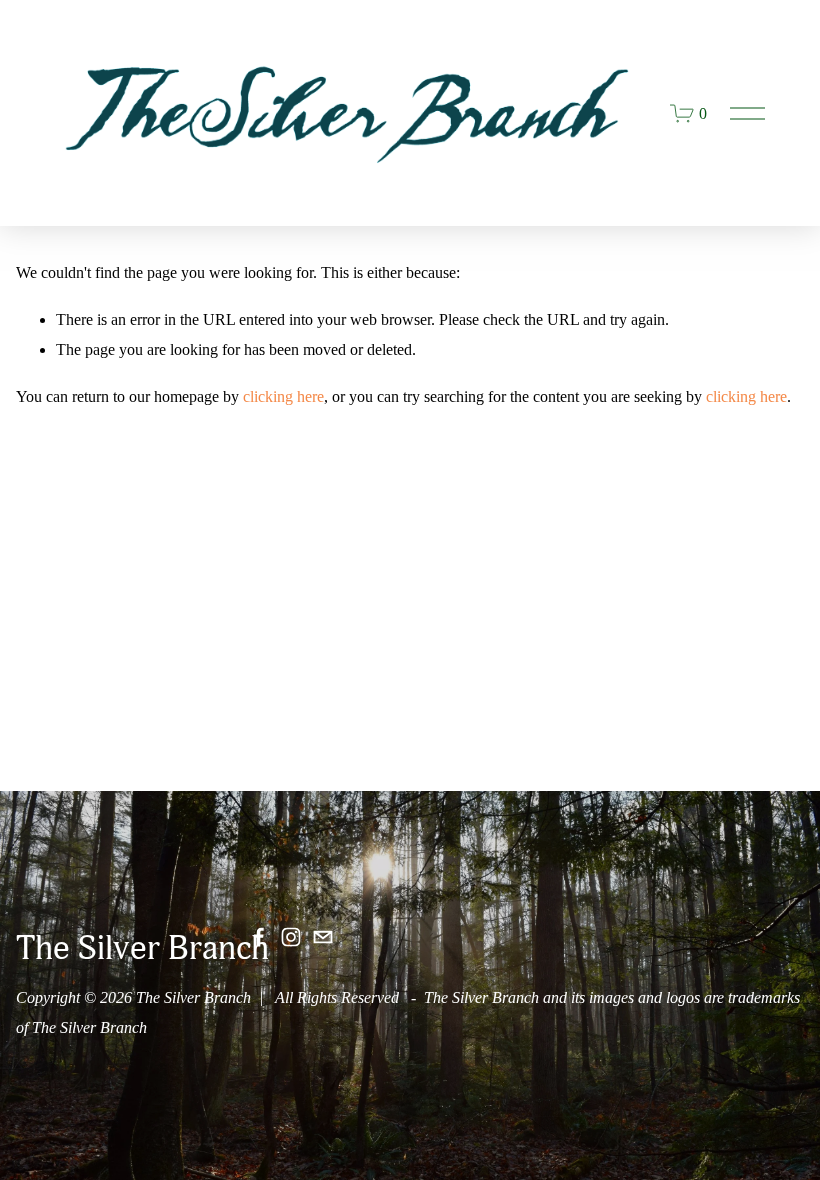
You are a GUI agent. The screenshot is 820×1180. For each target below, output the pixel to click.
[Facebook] (259, 937)
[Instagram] (291, 937)
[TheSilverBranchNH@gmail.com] (323, 937)
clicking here (283, 396)
